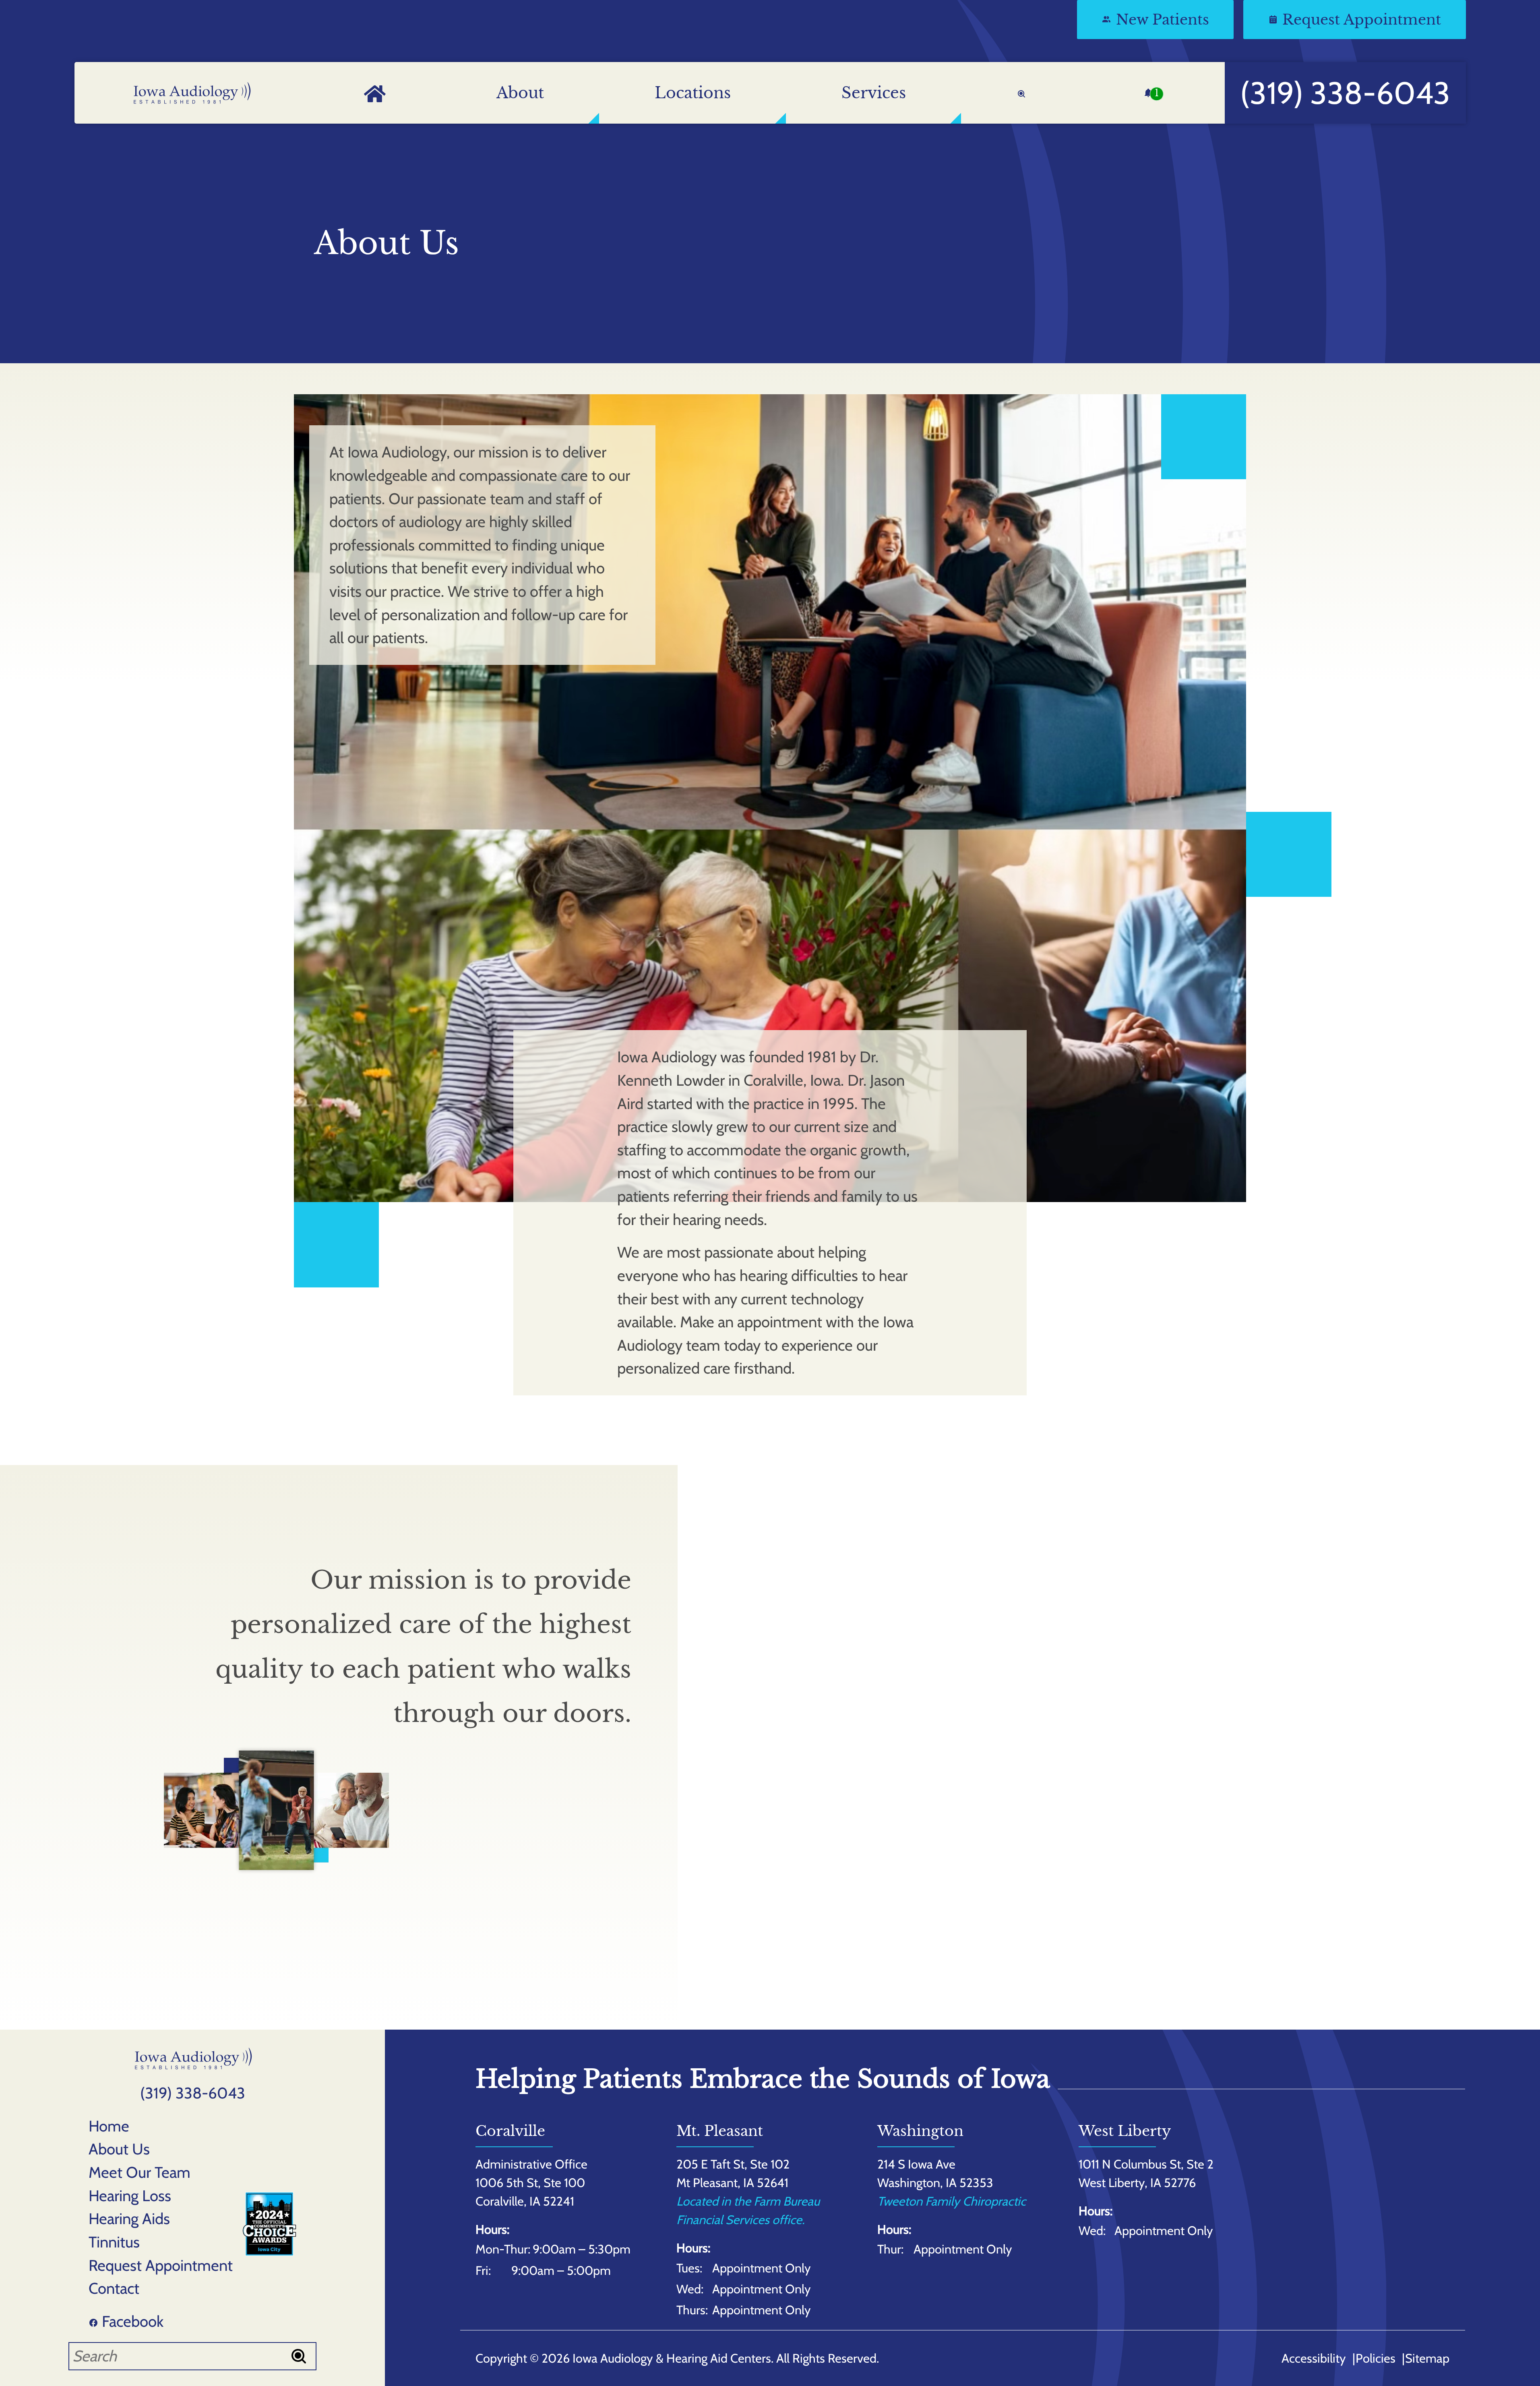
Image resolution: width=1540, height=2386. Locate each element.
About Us (119, 2149)
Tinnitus (114, 2242)
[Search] (1021, 93)
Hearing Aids (129, 2219)
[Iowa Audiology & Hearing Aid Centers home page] (193, 2058)
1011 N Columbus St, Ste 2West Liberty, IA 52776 (1146, 2173)
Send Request (995, 1965)
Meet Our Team (140, 2172)
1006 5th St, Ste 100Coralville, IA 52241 (530, 2192)
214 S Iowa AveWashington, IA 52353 (935, 2173)
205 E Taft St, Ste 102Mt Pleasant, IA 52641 (733, 2173)
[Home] (192, 93)
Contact (114, 2288)
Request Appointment (161, 2265)
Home (109, 2126)
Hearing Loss (130, 2196)
